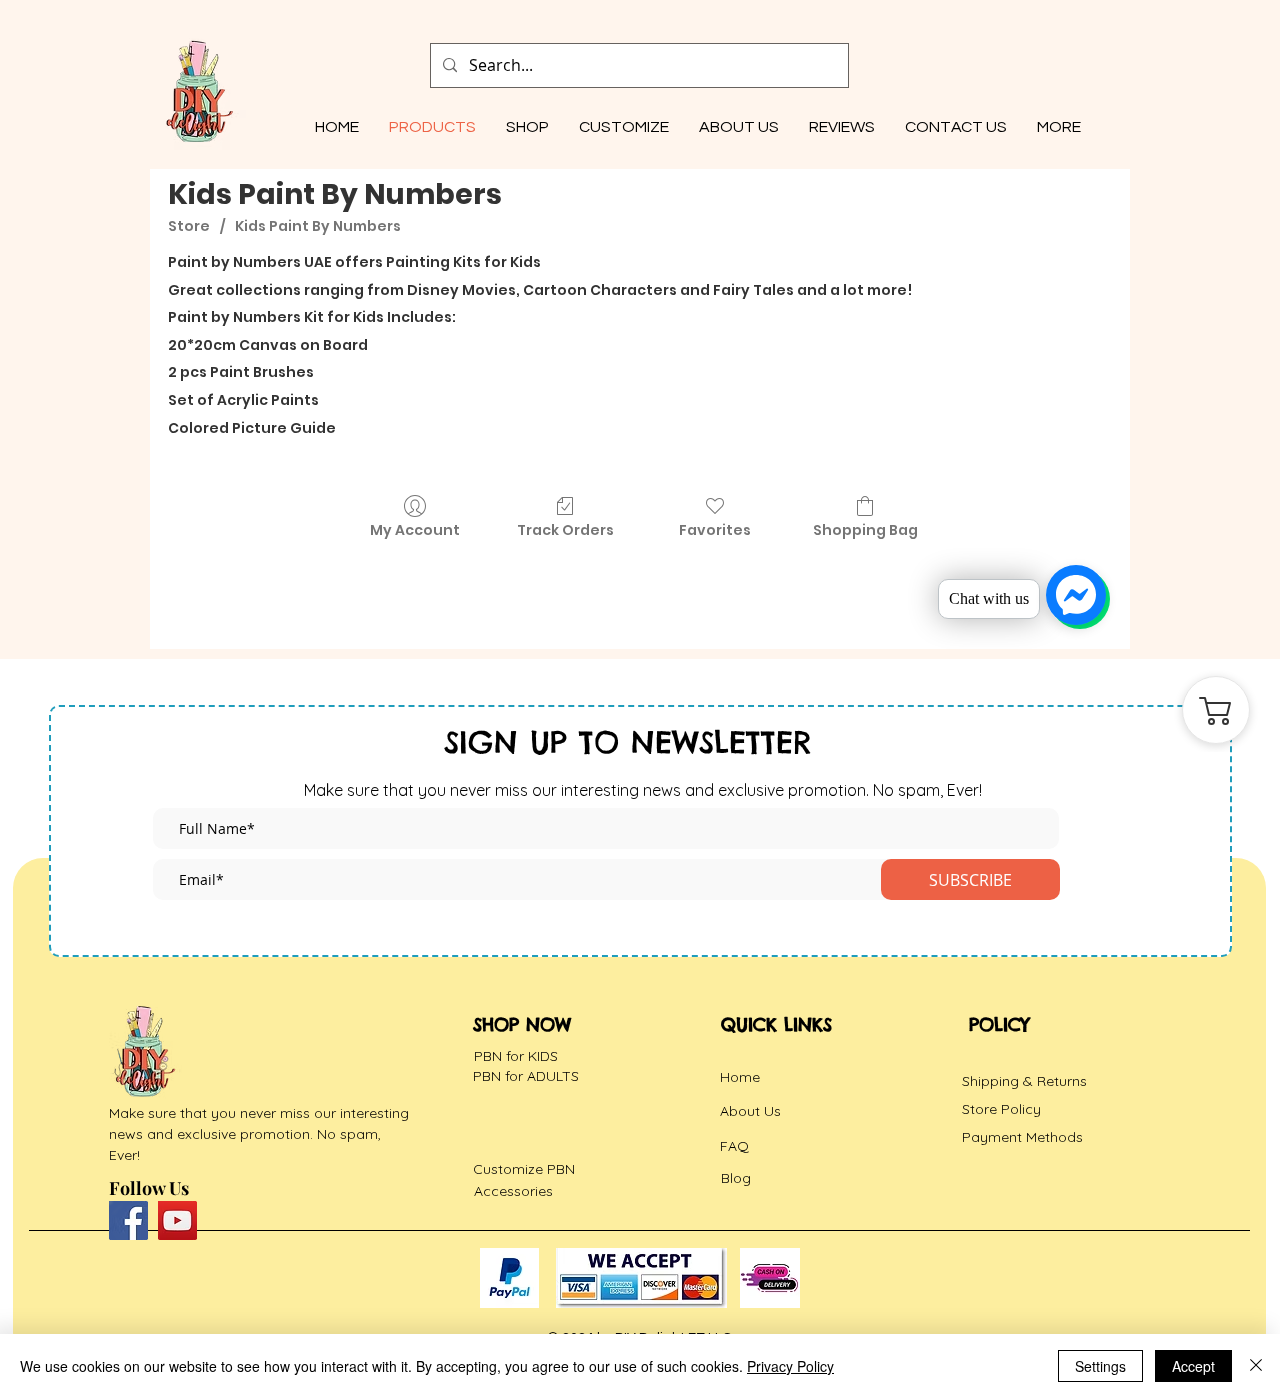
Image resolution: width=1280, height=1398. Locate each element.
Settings (1100, 1366)
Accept (1193, 1366)
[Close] (1256, 1366)
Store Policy (1001, 1109)
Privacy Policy (790, 1366)
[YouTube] (177, 1220)
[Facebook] (128, 1220)
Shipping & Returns (1024, 1081)
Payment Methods (1022, 1137)
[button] (624, 127)
